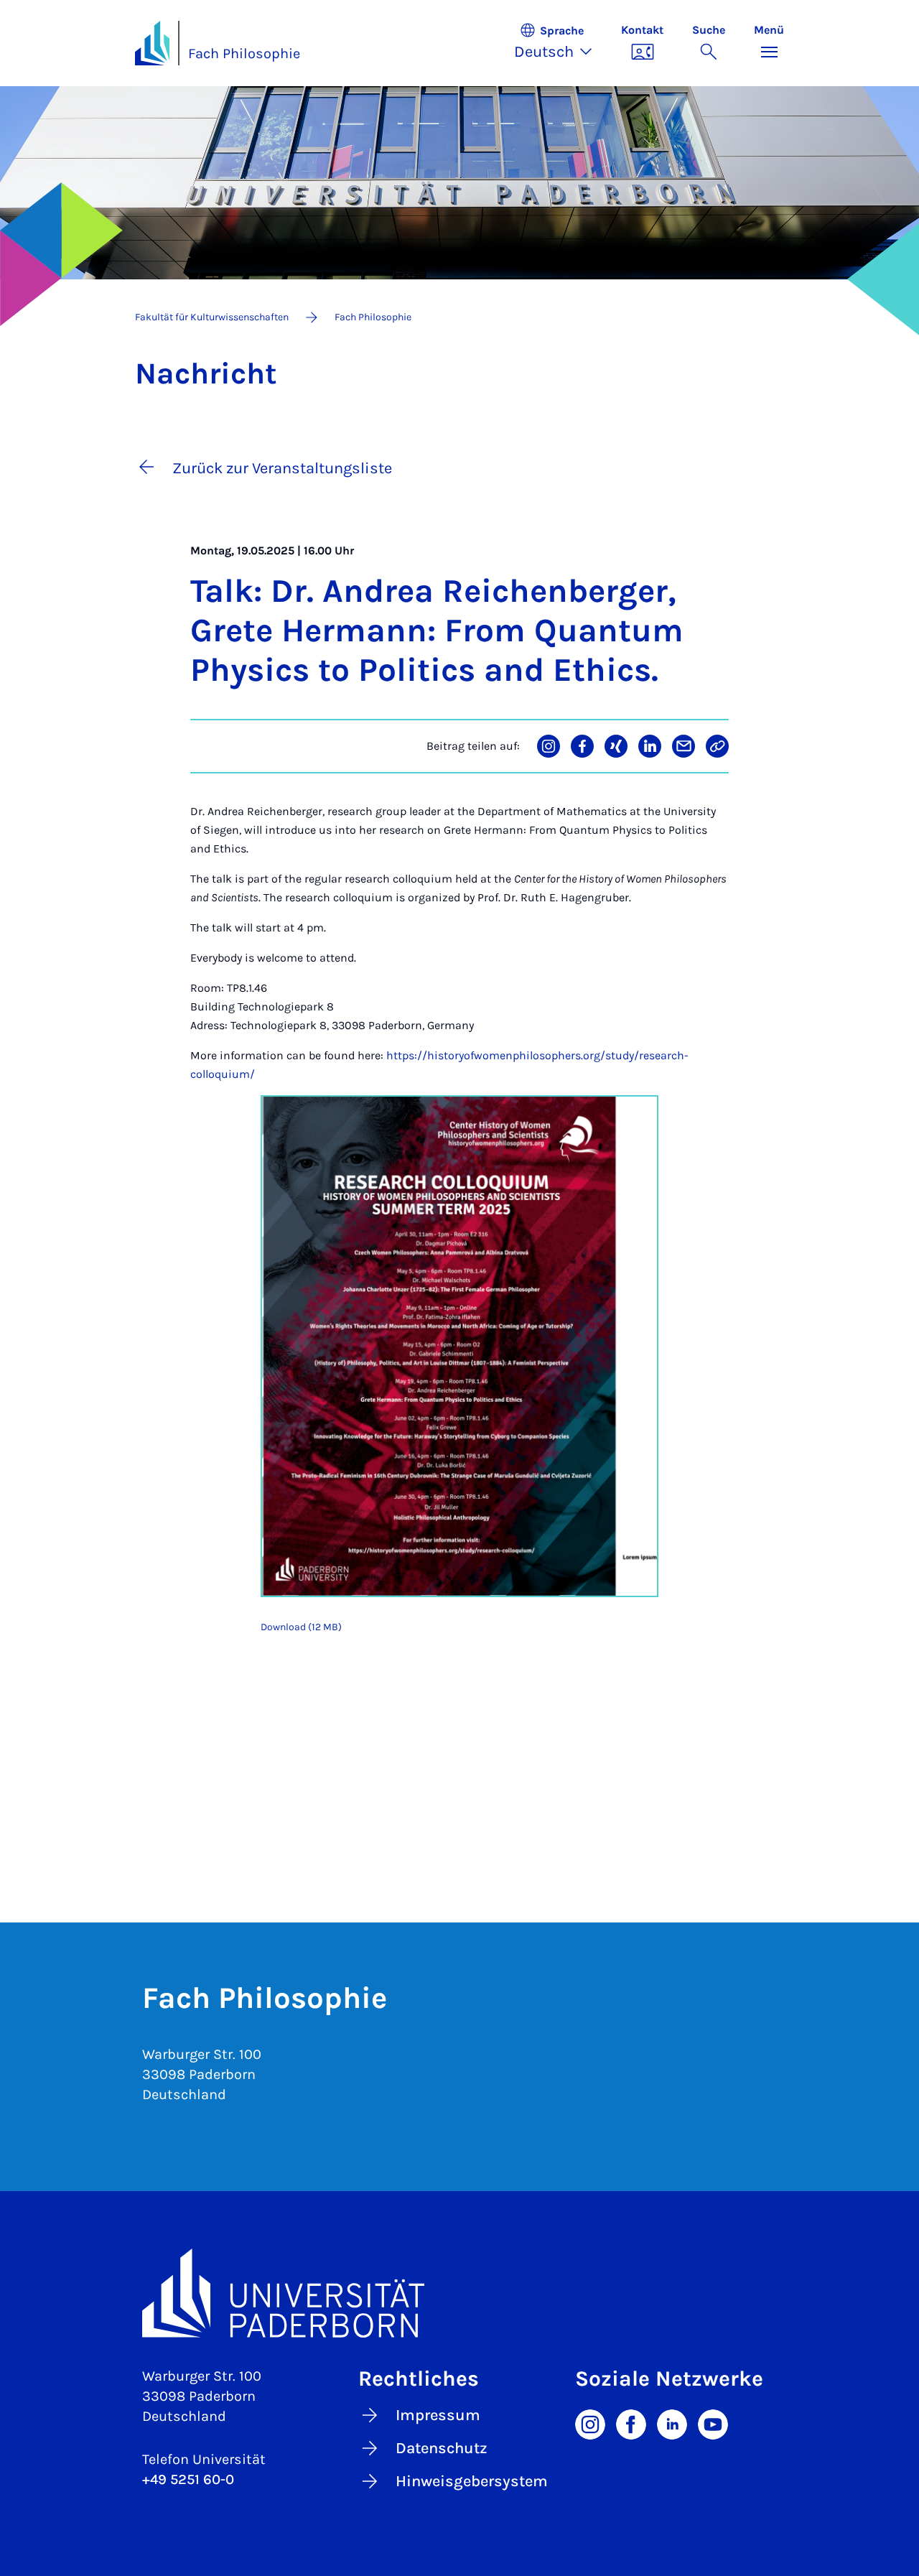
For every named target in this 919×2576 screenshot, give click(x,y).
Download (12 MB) (301, 1627)
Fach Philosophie (244, 54)
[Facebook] (631, 2423)
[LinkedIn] (672, 2423)
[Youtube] (713, 2423)
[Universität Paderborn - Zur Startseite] (152, 43)
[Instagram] (590, 2423)
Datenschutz (442, 2448)
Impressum (438, 2415)
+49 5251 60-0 (188, 2479)
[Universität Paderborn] (459, 2293)
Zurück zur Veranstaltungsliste (282, 468)
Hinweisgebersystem (472, 2481)
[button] (560, 43)
